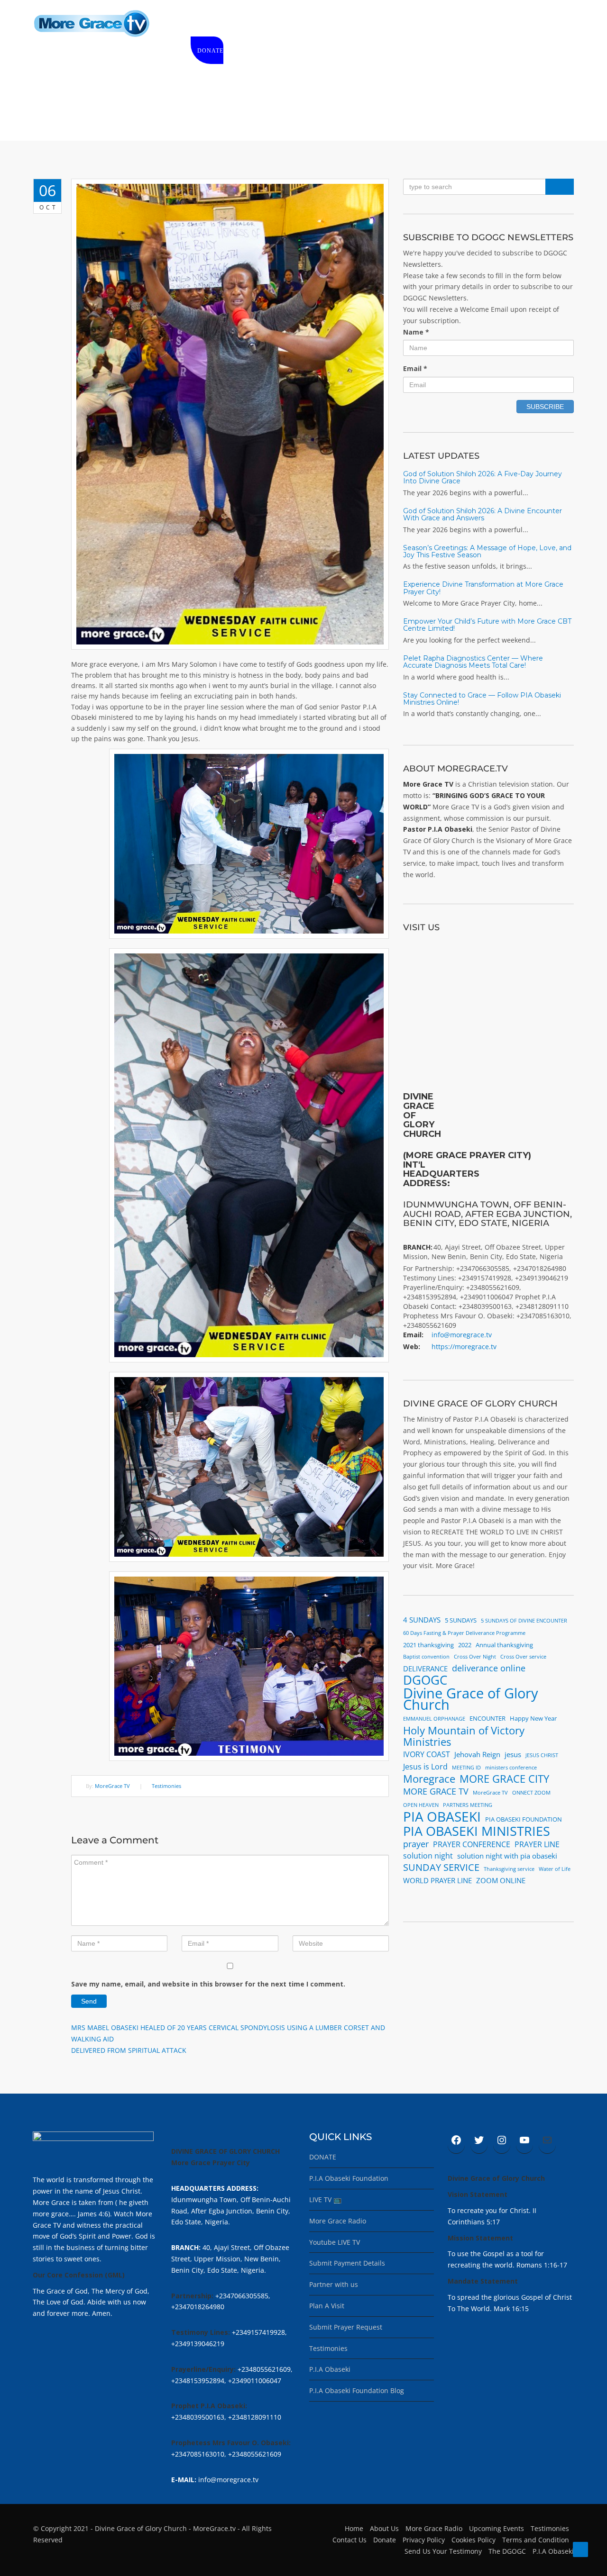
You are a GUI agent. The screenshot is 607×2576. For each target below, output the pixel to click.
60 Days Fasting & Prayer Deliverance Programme (464, 1633)
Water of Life (555, 1869)
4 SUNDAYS (422, 1620)
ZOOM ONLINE (501, 1880)
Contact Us (349, 2540)
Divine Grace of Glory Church (471, 1699)
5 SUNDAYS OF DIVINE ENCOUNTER (524, 1621)
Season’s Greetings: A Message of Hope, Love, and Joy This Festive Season (487, 551)
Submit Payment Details (347, 2263)
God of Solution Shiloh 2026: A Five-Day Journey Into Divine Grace (483, 477)
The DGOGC (507, 2551)
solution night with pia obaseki (507, 1856)
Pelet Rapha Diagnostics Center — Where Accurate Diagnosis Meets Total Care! (473, 662)
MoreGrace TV (112, 1786)
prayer (416, 1844)
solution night (428, 1856)
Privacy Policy (424, 2540)
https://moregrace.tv (464, 1347)
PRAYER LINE (537, 1844)
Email (415, 368)
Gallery (434, 24)
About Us (384, 2528)
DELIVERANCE (425, 1669)
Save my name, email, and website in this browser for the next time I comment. (208, 1984)
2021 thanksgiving (428, 1645)
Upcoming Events (497, 2528)
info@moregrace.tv (462, 1335)
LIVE (272, 24)
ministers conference (511, 1768)
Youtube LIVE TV (335, 2242)
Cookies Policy (474, 2540)
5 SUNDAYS (461, 1620)
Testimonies (166, 1786)
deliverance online (489, 1668)
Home (207, 24)
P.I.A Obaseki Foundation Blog (357, 2390)
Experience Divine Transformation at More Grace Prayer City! (483, 588)
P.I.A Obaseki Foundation (349, 2178)
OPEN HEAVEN (421, 1805)
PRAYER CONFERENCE (472, 1844)
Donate (385, 2540)
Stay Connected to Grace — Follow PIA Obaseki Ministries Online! (482, 699)
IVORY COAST (427, 1754)
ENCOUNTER (487, 1718)
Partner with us (334, 2284)
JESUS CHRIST (542, 1755)
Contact (523, 24)
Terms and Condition (536, 2540)
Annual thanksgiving (504, 1645)
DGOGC (425, 1680)
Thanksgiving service (509, 1869)
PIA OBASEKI (442, 1817)
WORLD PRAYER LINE (437, 1880)
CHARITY (341, 24)
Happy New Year (533, 1718)
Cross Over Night (475, 1657)
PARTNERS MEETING (468, 1805)
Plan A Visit (327, 2306)
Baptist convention (426, 1657)
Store (303, 24)
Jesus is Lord (425, 1767)
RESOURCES (388, 24)
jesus (513, 1754)
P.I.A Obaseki (330, 2369)
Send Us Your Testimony (443, 2551)
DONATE (210, 51)
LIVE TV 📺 (325, 2200)
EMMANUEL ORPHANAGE (434, 1719)
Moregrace (429, 1779)
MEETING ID (466, 1768)
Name (416, 332)
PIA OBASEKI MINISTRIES (477, 1831)
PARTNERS (478, 24)
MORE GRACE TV (436, 1791)
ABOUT (241, 24)
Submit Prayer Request (346, 2327)
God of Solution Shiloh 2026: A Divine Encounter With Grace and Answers (483, 514)
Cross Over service (523, 1657)
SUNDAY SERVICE (441, 1868)
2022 (465, 1645)
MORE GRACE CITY (504, 1779)
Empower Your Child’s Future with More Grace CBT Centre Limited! (487, 625)
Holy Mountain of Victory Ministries (464, 1736)
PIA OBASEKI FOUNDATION (524, 1819)
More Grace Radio (338, 2221)
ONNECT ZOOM (531, 1793)
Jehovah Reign (477, 1754)
